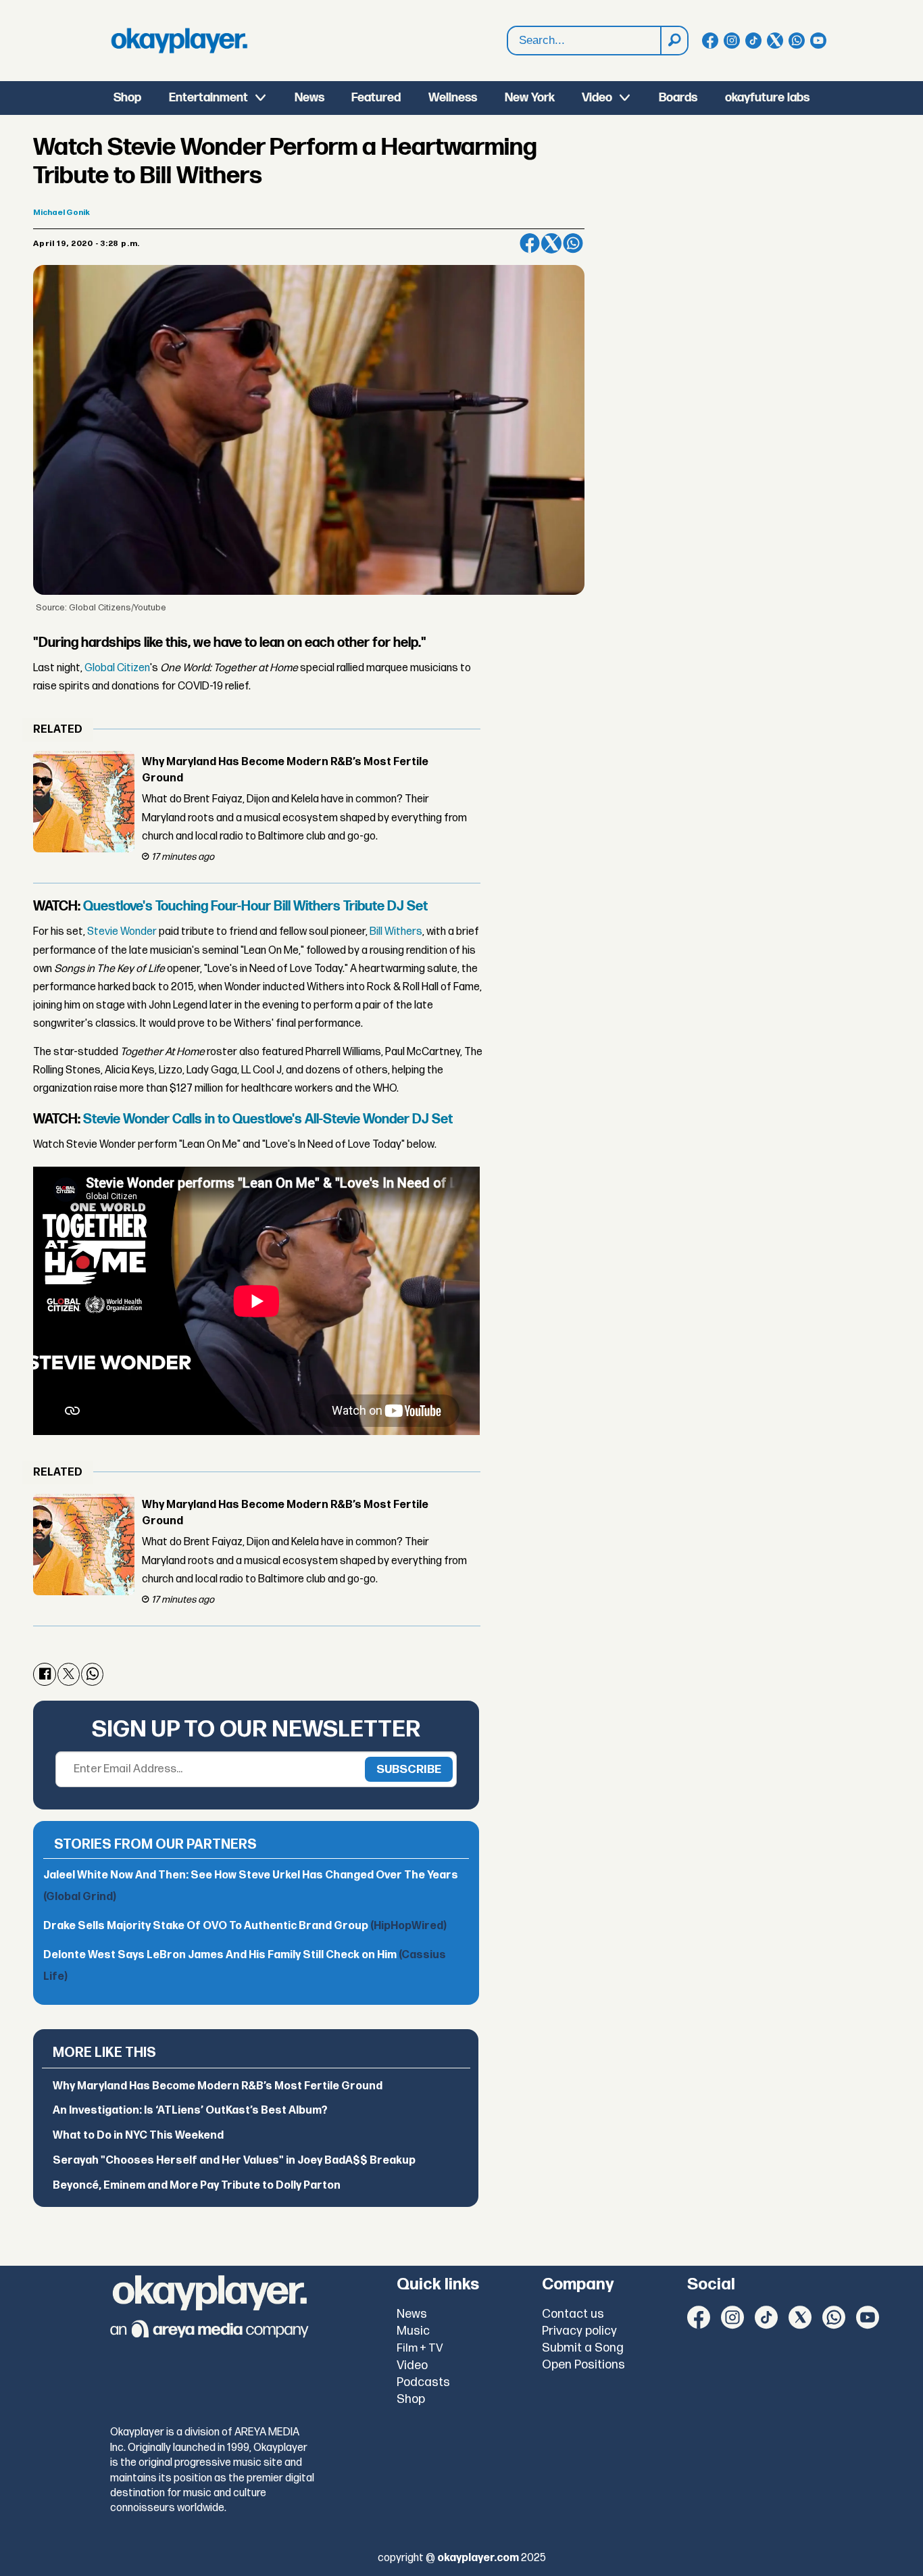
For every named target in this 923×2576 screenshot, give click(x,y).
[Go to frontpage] (179, 41)
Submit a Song (583, 2348)
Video (597, 98)
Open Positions (583, 2365)
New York (530, 98)
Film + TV (420, 2348)
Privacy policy (579, 2331)
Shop (127, 98)
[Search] (674, 41)
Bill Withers (396, 932)
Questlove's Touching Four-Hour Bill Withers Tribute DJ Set (255, 906)
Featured (376, 98)
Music (413, 2331)
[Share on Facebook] (530, 243)
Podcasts (423, 2382)
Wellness (453, 98)
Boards (678, 98)
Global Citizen (117, 668)
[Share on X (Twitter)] (551, 243)
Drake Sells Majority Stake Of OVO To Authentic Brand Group (245, 1926)
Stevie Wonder (122, 932)
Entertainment (208, 98)
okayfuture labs (767, 98)
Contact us (573, 2314)
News (309, 98)
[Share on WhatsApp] (573, 243)
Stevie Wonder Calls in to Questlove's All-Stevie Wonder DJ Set (268, 1119)
